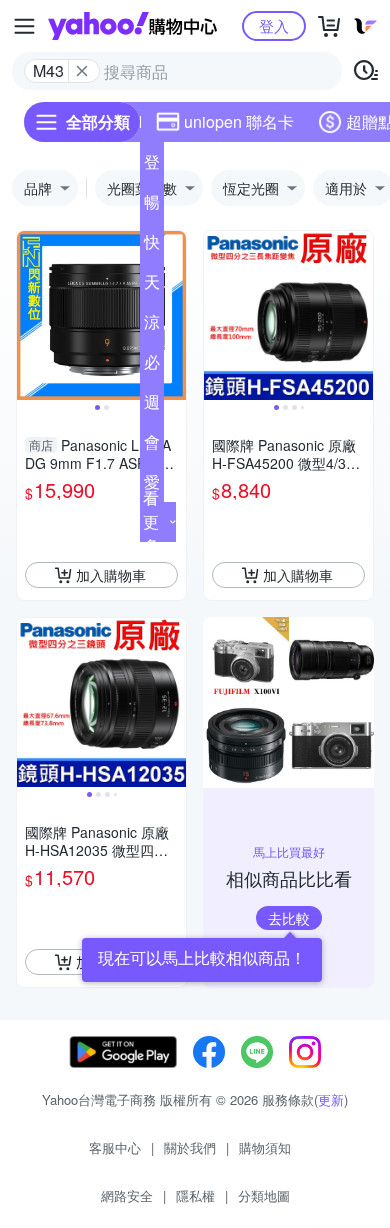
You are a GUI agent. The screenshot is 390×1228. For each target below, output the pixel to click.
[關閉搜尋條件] (82, 71)
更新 (331, 1099)
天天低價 (152, 286)
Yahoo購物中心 (132, 26)
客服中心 (115, 1147)
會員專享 (152, 446)
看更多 (151, 521)
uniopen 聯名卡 (239, 121)
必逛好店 (152, 366)
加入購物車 (111, 575)
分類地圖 (264, 1195)
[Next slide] (173, 316)
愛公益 (152, 486)
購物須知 (265, 1147)
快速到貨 (152, 246)
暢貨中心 (152, 206)
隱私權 (195, 1195)
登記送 (152, 166)
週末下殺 (152, 406)
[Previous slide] (30, 316)
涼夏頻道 (152, 326)
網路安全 (127, 1195)
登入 (274, 25)
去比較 (289, 918)
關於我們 (190, 1147)
